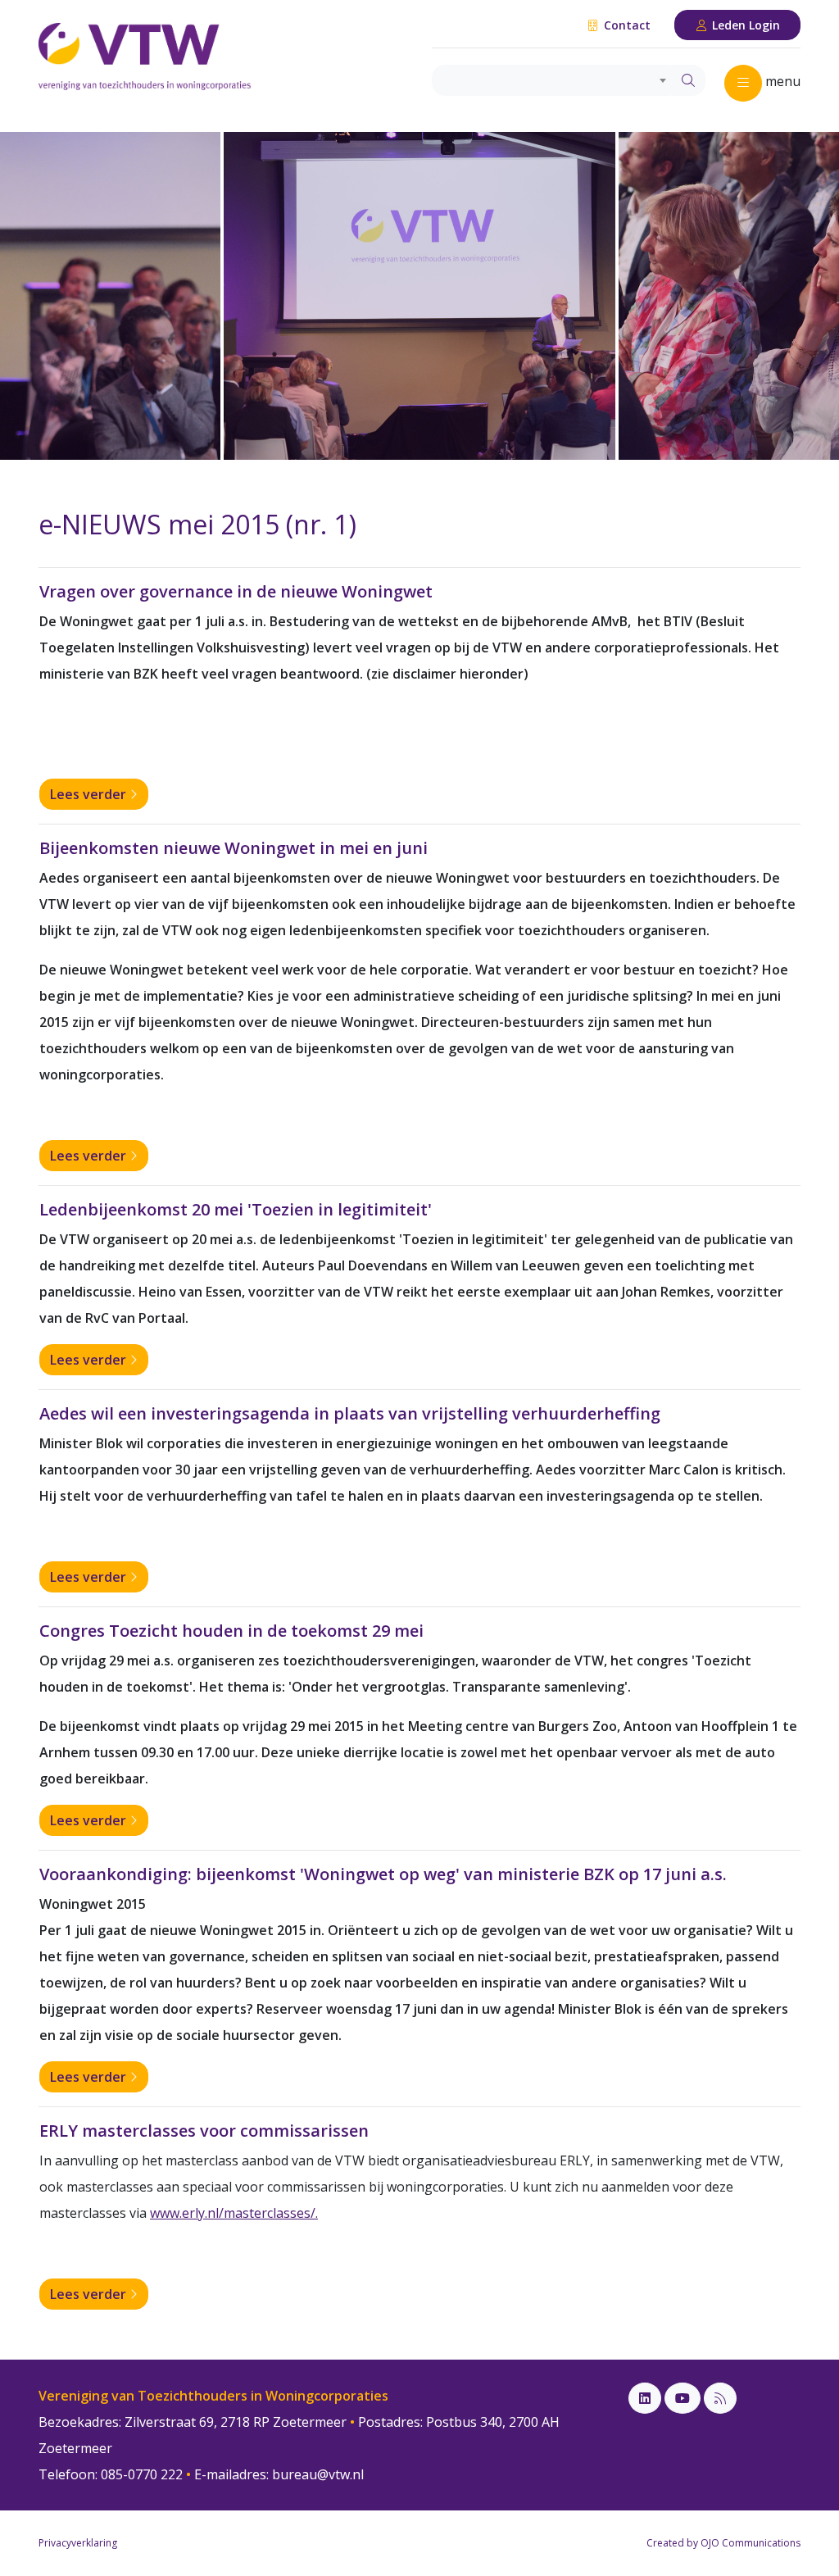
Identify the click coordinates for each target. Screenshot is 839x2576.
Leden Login (744, 25)
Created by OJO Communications (723, 2543)
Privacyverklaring (78, 2543)
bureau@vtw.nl (318, 2474)
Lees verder (90, 794)
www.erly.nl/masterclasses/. (234, 2213)
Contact (626, 25)
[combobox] (552, 80)
